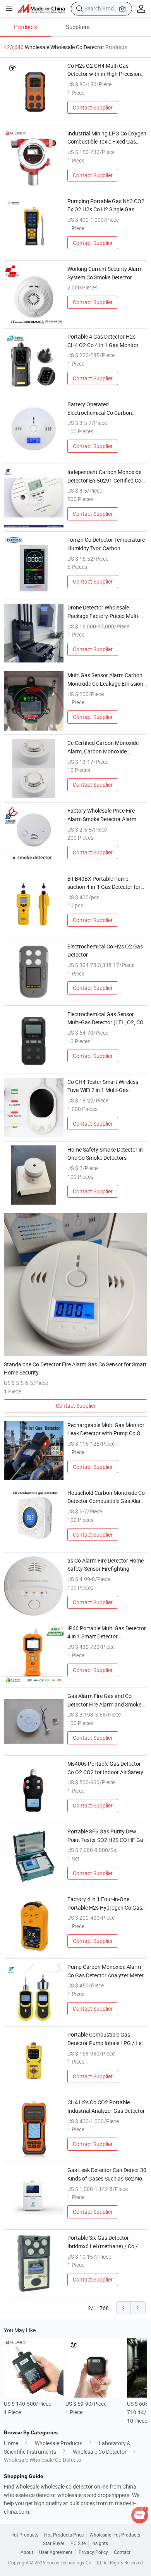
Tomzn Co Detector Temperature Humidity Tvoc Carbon (106, 544)
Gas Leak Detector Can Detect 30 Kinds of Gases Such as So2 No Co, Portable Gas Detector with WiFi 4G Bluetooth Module (107, 2174)
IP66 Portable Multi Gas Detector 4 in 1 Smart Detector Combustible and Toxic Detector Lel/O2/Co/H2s (107, 1633)
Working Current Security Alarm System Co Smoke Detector (105, 273)
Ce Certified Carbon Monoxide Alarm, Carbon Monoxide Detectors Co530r (103, 747)
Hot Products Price (64, 2535)
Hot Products (24, 2535)
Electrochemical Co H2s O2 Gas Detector (105, 951)
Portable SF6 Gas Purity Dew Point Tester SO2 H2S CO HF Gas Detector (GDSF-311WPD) (107, 1836)
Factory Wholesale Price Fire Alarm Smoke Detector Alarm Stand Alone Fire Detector (102, 815)
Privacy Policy (93, 2552)
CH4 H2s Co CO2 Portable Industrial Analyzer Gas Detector (106, 2106)
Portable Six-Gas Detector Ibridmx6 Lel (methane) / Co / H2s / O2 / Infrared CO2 (103, 2242)
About (27, 2552)
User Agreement (56, 2552)
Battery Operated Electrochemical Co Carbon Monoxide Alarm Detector (100, 409)
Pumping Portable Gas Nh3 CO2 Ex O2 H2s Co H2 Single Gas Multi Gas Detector (106, 205)
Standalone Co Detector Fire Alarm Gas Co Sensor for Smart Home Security (75, 1368)
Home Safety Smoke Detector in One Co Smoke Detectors (105, 1154)
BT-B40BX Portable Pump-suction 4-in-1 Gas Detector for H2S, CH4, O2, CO (104, 883)
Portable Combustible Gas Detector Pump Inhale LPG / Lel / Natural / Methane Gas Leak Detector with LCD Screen (107, 2039)
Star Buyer (54, 2543)
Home (11, 2443)
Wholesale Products (59, 2443)
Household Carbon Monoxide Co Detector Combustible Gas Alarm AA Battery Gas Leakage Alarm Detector (106, 1497)
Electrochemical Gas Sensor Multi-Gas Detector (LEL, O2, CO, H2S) (106, 1018)
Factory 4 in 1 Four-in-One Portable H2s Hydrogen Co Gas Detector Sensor (105, 1903)
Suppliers (78, 27)
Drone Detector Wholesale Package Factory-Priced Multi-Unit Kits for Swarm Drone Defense (103, 612)
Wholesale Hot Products (115, 2535)
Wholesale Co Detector (100, 2452)
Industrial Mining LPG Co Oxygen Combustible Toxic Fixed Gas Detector (107, 138)
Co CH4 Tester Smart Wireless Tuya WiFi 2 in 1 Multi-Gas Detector (103, 1086)
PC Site (78, 2543)
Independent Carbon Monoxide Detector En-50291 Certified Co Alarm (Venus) (104, 476)
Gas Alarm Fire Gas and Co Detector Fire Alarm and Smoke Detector (104, 1700)
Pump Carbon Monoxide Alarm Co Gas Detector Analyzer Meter (106, 1971)
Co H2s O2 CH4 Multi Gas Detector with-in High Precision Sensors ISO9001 (104, 70)
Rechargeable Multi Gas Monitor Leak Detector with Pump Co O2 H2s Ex (106, 1429)
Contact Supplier (93, 107)
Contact (122, 2552)
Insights (100, 2543)
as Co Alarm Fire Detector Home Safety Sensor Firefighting (106, 1565)
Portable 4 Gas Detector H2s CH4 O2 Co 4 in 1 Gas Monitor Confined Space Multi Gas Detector (103, 341)
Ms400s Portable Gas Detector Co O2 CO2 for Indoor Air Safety (105, 1768)
